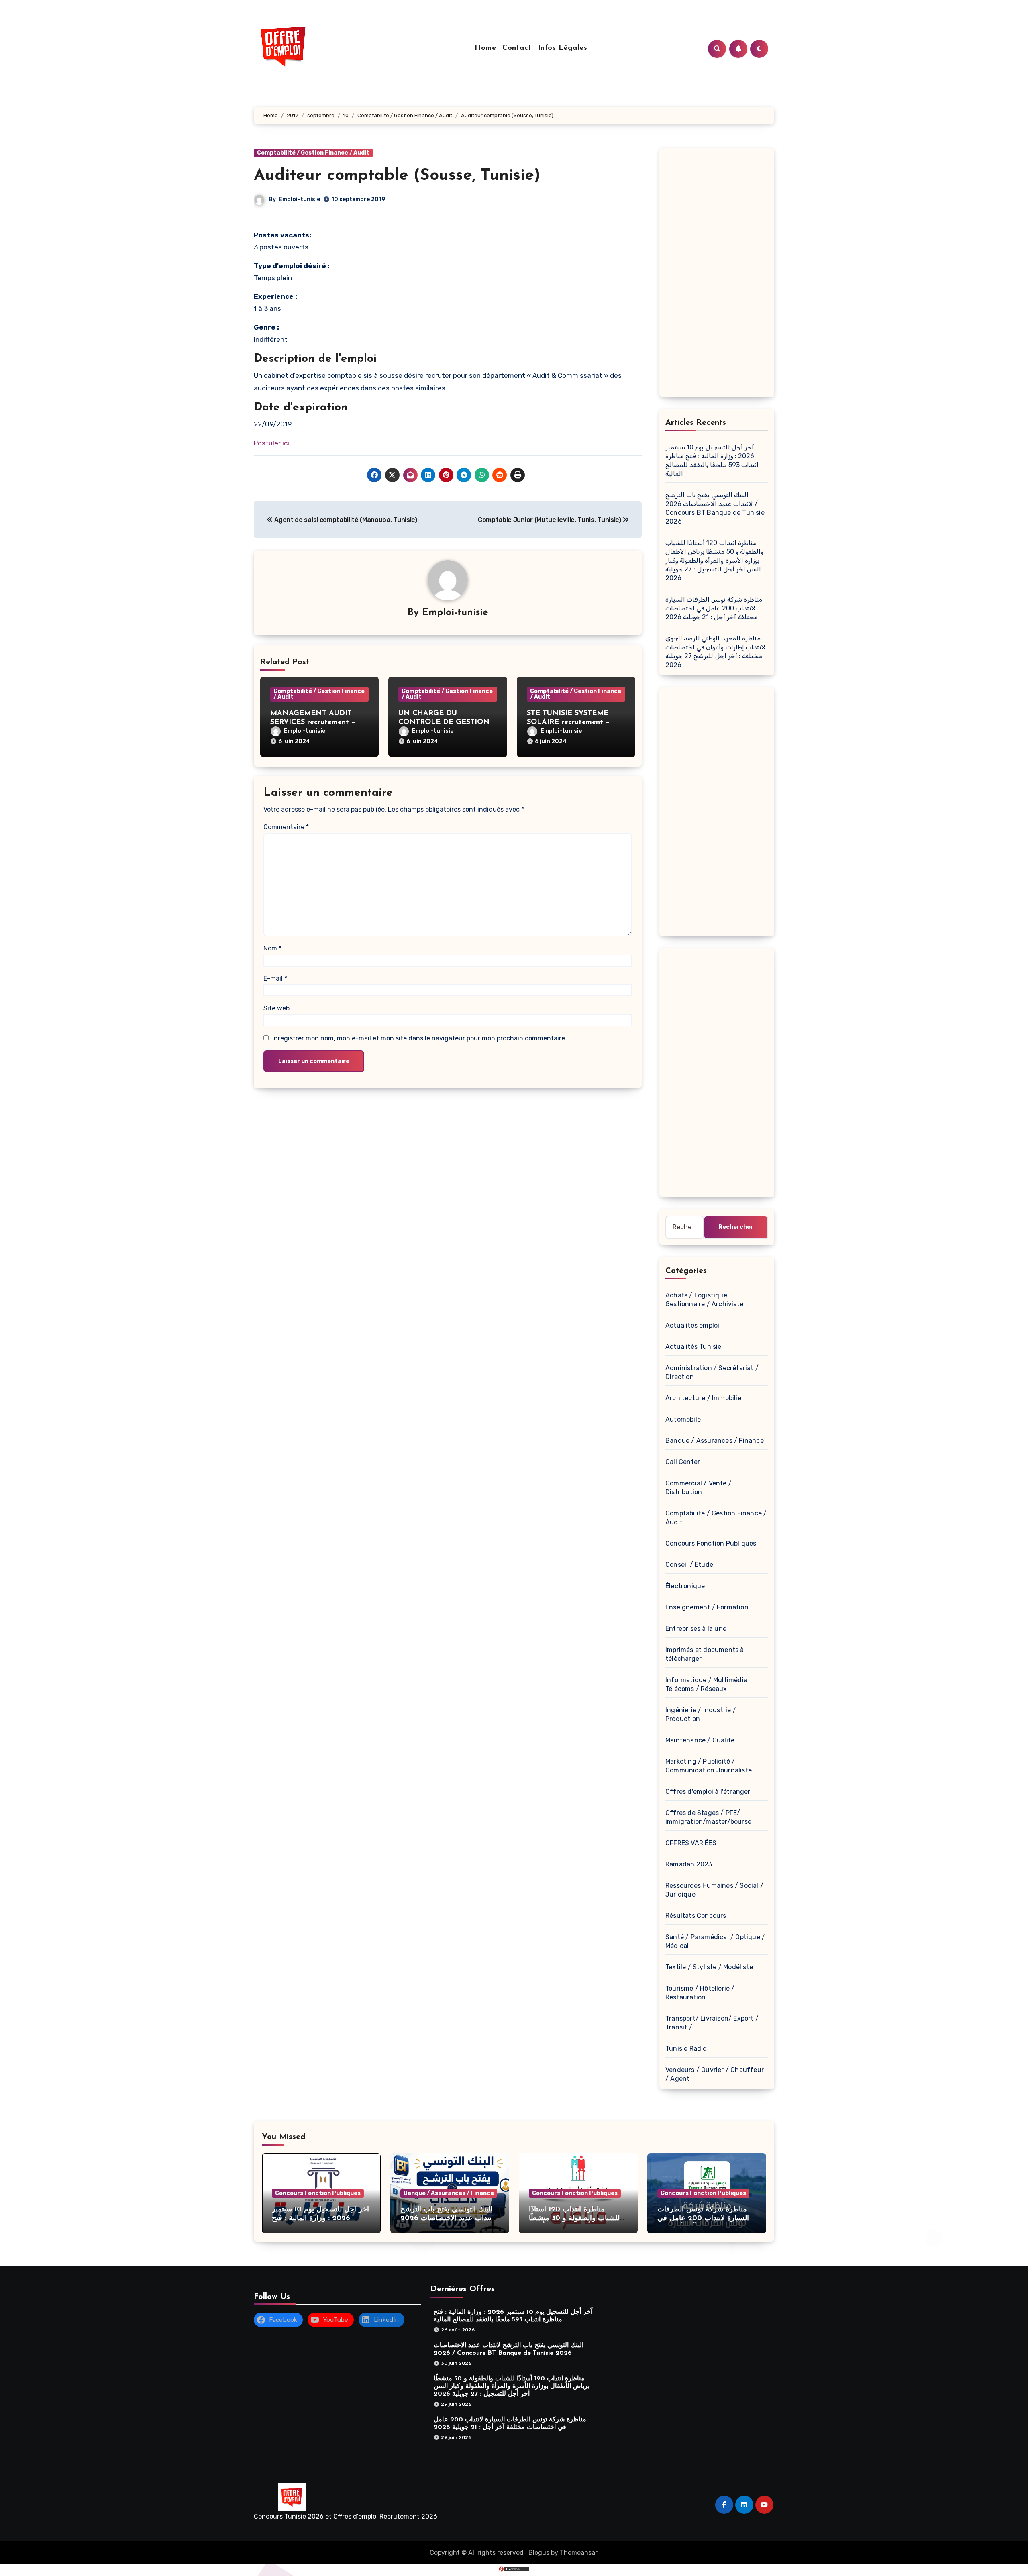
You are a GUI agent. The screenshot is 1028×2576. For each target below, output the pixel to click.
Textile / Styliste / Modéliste (709, 1967)
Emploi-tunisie (299, 199)
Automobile (683, 1419)
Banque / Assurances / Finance (715, 1441)
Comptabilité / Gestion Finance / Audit (313, 153)
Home (485, 48)
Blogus (539, 2553)
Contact (517, 48)
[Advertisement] (718, 275)
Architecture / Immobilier (705, 1398)
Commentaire (286, 827)
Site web (276, 1008)
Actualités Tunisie (693, 1347)
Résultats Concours (696, 1916)
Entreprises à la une (696, 1629)
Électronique (685, 1586)
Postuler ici (271, 443)
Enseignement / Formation (707, 1607)
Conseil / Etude (689, 1565)
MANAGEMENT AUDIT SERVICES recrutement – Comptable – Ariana (313, 722)
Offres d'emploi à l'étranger (708, 1792)
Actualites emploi (692, 1325)
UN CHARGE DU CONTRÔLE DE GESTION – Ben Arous (447, 722)
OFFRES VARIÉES (691, 1843)
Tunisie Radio (686, 2049)
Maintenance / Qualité (700, 1740)
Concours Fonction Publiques (711, 1543)
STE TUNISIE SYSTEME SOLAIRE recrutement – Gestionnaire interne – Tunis (575, 722)
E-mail (275, 978)
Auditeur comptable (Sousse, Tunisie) (397, 176)
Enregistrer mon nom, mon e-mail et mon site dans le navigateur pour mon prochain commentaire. (418, 1038)
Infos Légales (563, 48)
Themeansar (578, 2553)
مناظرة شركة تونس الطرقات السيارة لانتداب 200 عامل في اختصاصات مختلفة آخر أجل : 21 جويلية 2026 (714, 608)
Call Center (683, 1462)
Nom (272, 948)
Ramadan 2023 (689, 1864)
